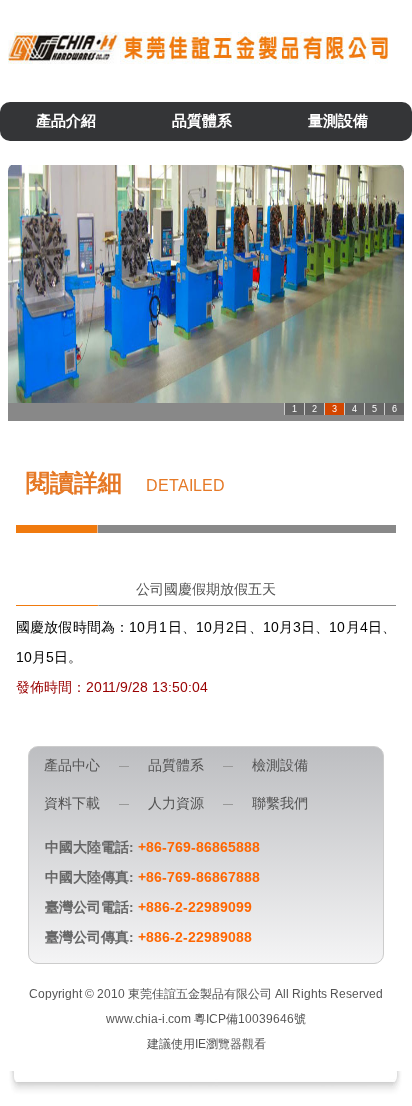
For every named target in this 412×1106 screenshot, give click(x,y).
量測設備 (338, 121)
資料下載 (72, 803)
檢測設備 (280, 765)
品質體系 (202, 121)
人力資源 (176, 803)
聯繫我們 (280, 803)
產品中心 (72, 765)
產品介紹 (66, 121)
